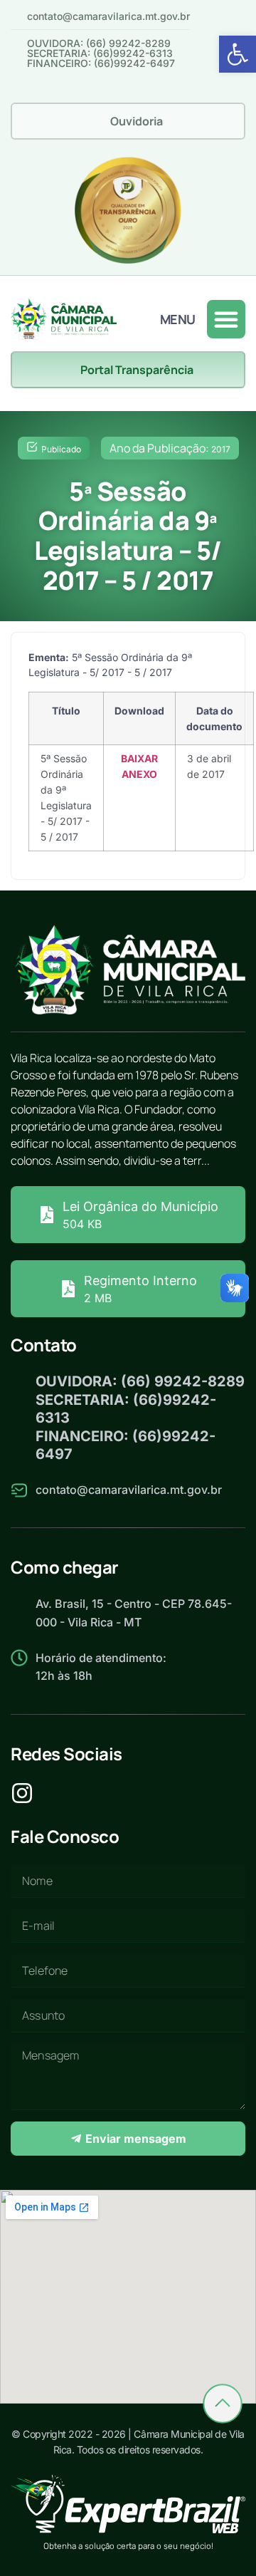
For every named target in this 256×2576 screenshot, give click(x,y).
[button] (238, 54)
